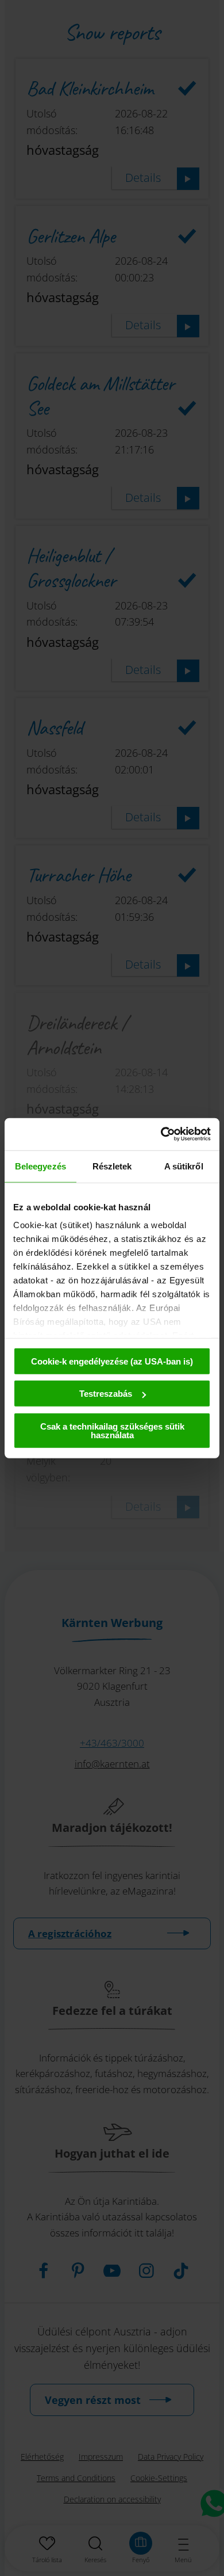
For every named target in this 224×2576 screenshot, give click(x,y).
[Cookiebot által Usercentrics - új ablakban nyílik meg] (161, 1134)
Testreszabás (106, 1394)
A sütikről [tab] (184, 1166)
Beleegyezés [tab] (40, 1166)
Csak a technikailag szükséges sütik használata (112, 1430)
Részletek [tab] (112, 1166)
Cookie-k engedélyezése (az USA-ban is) (112, 1361)
